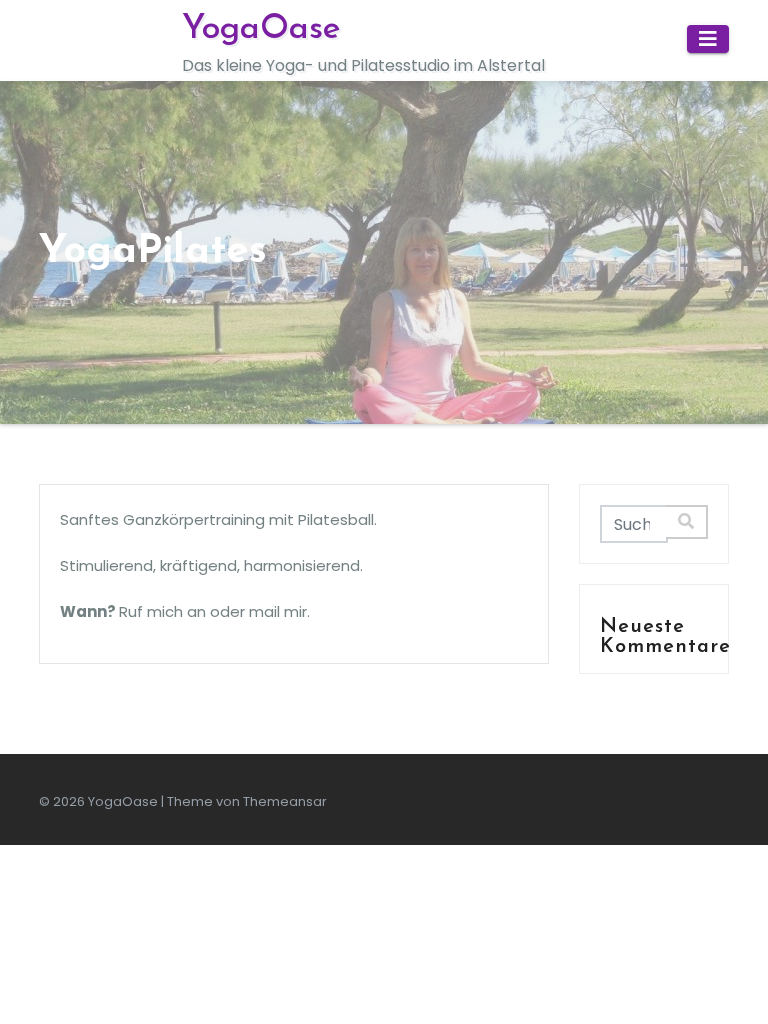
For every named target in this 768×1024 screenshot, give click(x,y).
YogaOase (261, 29)
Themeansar (285, 801)
